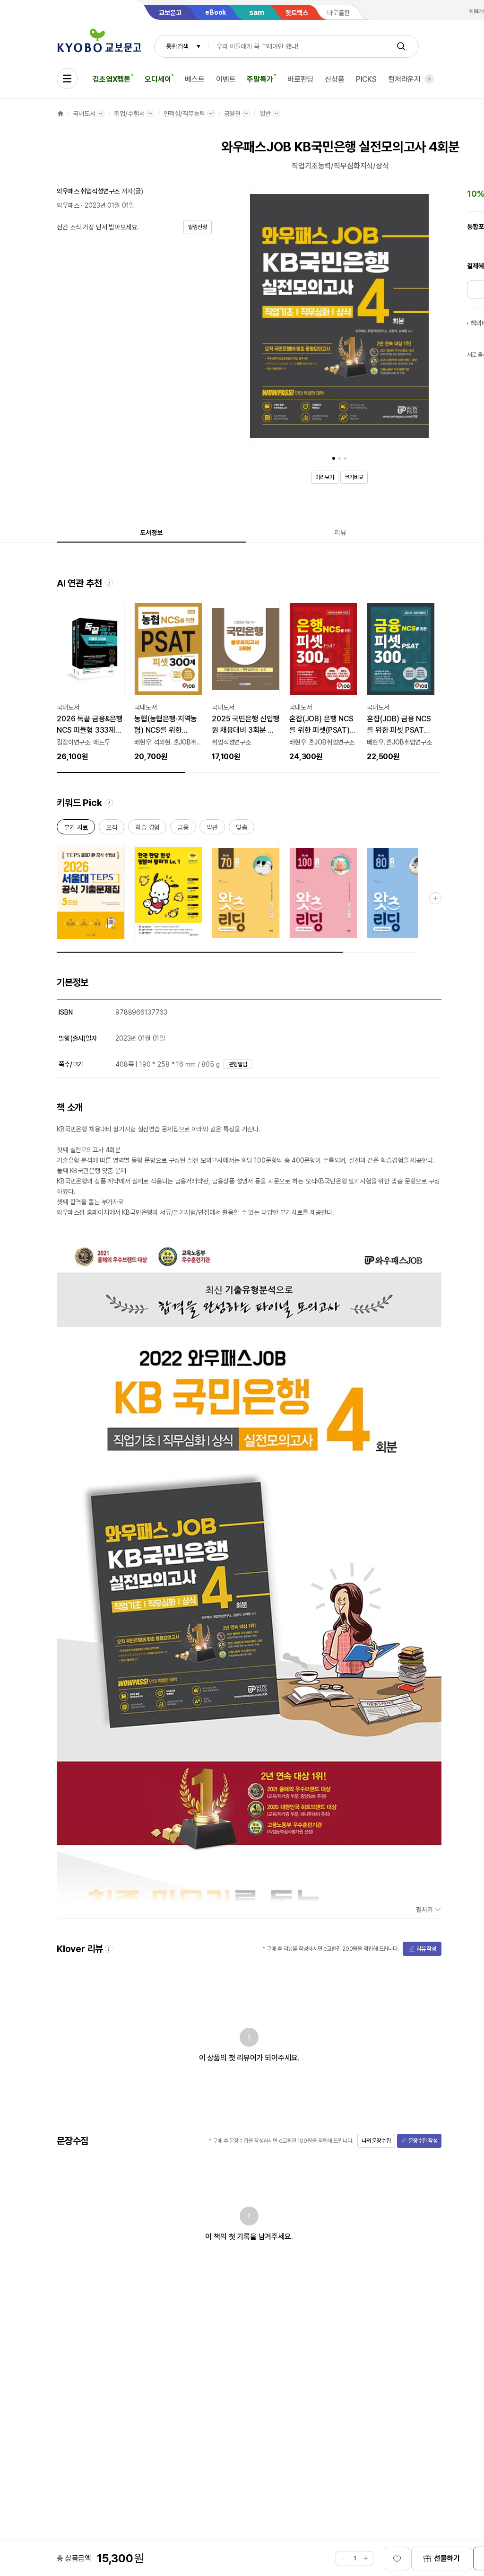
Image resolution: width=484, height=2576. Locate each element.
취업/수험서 (129, 114)
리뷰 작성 (426, 1949)
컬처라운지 (404, 79)
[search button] (401, 46)
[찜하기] (397, 2558)
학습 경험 (147, 829)
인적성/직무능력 (184, 114)
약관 (212, 829)
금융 (183, 829)
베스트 (195, 79)
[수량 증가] (366, 2558)
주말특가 (260, 79)
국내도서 (84, 114)
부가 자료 (76, 829)
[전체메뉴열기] (67, 79)
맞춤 (242, 829)
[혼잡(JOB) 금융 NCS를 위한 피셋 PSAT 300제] (401, 681)
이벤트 (226, 79)
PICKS (366, 79)
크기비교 (354, 477)
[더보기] (429, 79)
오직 (112, 829)
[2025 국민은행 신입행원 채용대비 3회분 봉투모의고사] (246, 681)
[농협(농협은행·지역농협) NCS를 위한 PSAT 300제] (168, 681)
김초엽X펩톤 (112, 79)
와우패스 (68, 205)
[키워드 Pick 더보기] (435, 898)
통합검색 (177, 46)
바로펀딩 (300, 79)
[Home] (60, 114)
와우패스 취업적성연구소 (88, 191)
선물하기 (447, 2558)
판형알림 (238, 1064)
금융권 (233, 114)
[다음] (420, 318)
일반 (265, 114)
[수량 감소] (343, 2558)
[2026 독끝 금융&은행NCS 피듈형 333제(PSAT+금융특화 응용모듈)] (91, 681)
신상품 (335, 79)
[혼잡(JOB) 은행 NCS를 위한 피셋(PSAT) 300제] (323, 681)
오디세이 (158, 79)
